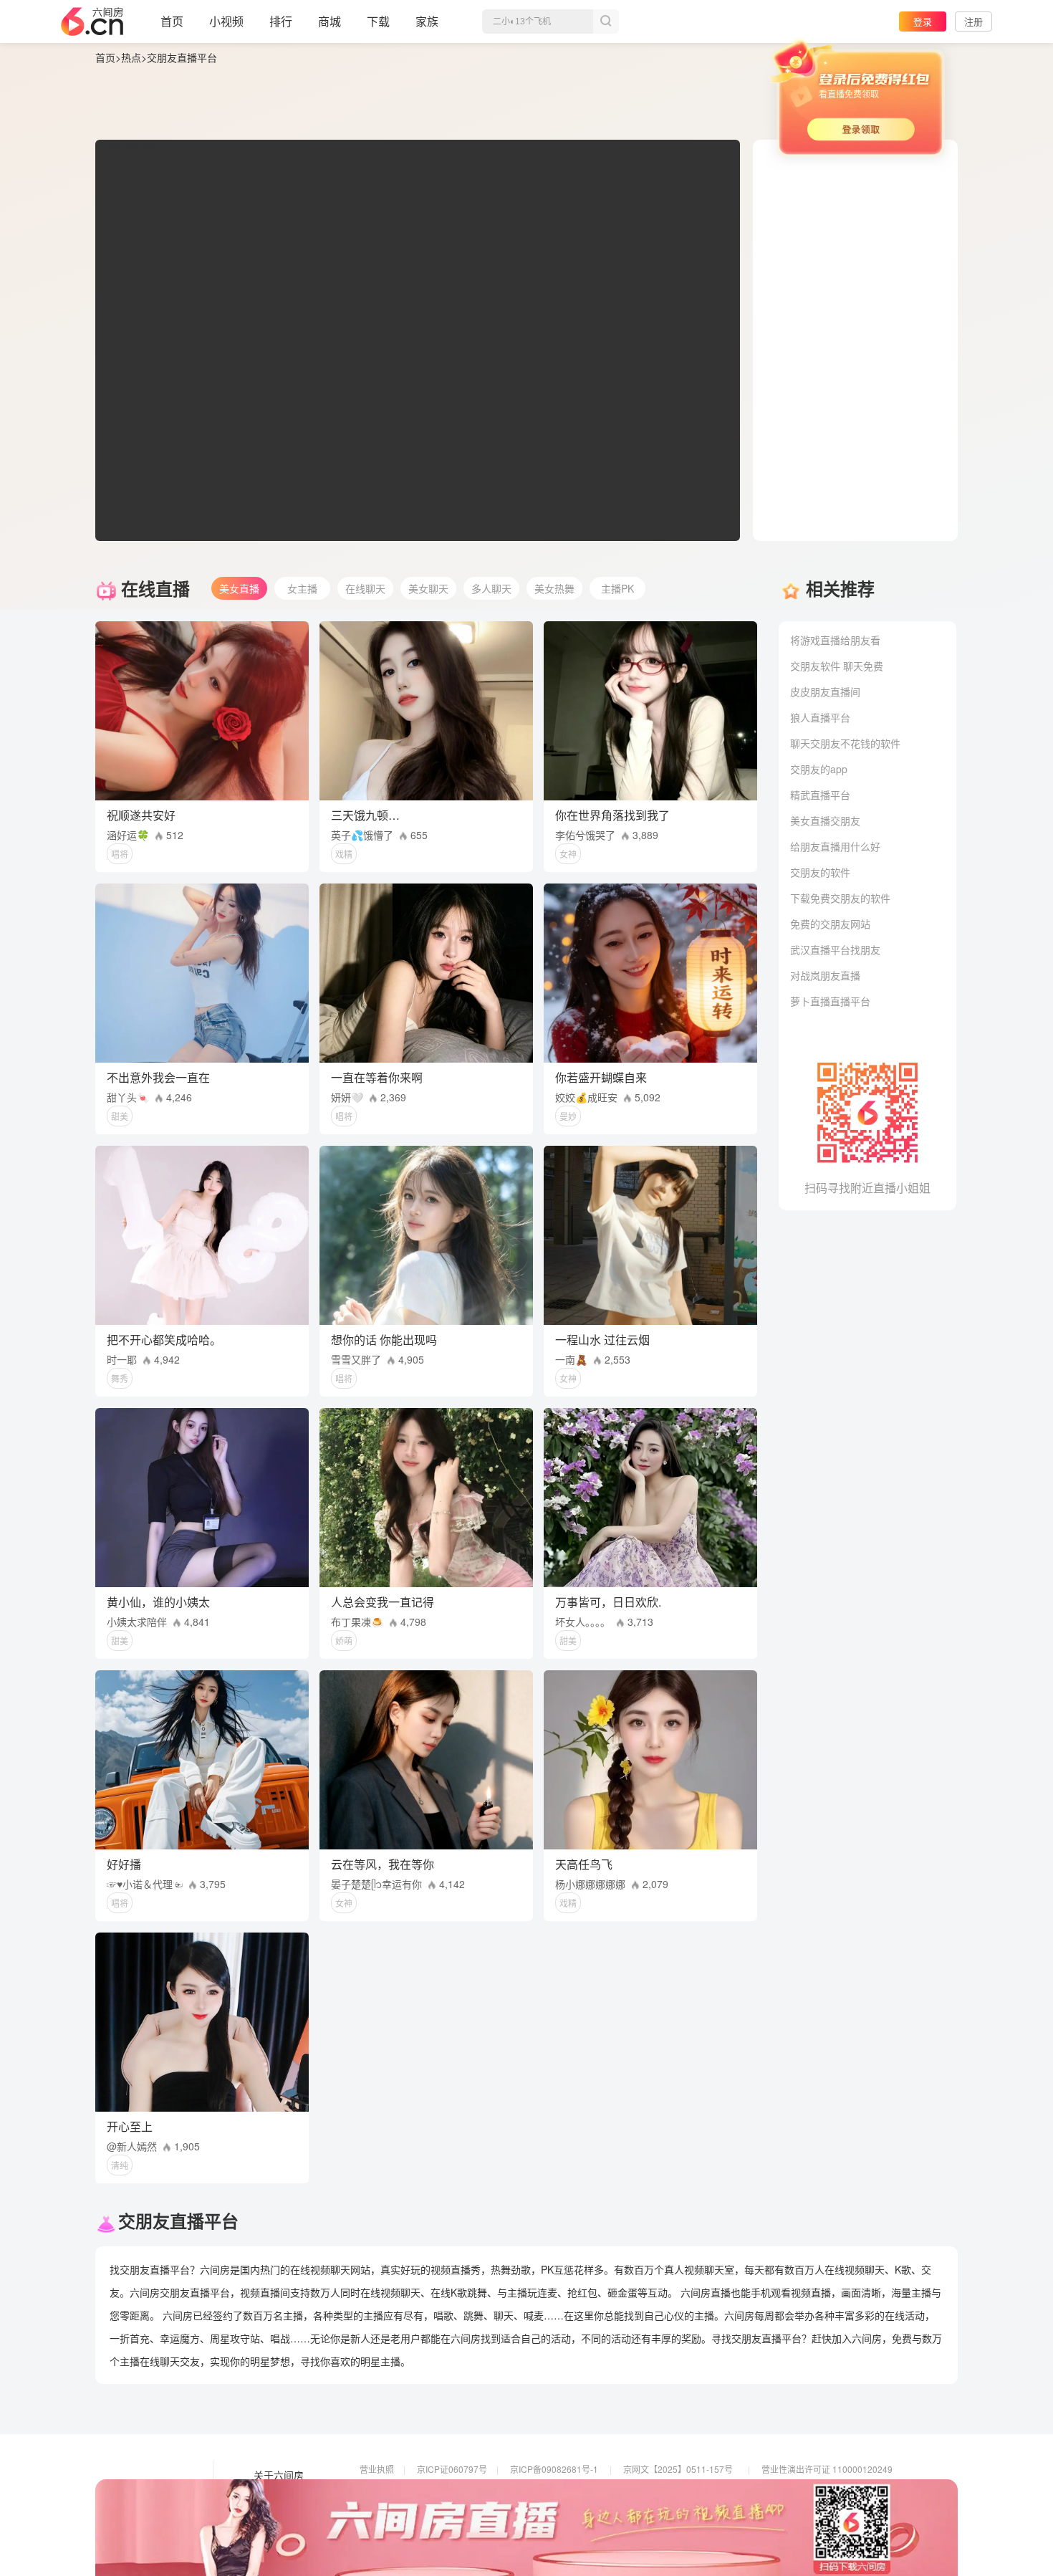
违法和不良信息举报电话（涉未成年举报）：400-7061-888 (471, 2529)
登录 (923, 21)
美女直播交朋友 (825, 820)
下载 (378, 21)
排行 (281, 21)
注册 (973, 21)
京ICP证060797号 (452, 2469)
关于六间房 (279, 2476)
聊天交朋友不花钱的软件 (845, 743)
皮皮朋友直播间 (825, 691)
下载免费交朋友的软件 (840, 898)
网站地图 (274, 2516)
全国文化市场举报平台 (553, 2509)
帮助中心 (274, 2536)
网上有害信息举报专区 (804, 2489)
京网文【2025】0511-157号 (678, 2469)
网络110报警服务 (393, 2509)
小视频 (226, 21)
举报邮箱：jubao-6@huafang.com (689, 2509)
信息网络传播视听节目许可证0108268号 (437, 2489)
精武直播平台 (820, 795)
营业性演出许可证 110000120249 (827, 2469)
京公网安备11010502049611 (680, 2489)
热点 (131, 57)
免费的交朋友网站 (830, 924)
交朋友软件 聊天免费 (837, 666)
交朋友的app (819, 769)
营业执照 (377, 2469)
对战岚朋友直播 (825, 975)
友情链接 (274, 2496)
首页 (172, 21)
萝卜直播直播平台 (830, 1001)
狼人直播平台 (820, 717)
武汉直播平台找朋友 (835, 949)
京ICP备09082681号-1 (554, 2469)
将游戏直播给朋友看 (835, 640)
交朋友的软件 (820, 872)
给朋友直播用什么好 (835, 846)
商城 (330, 21)
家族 (427, 21)
